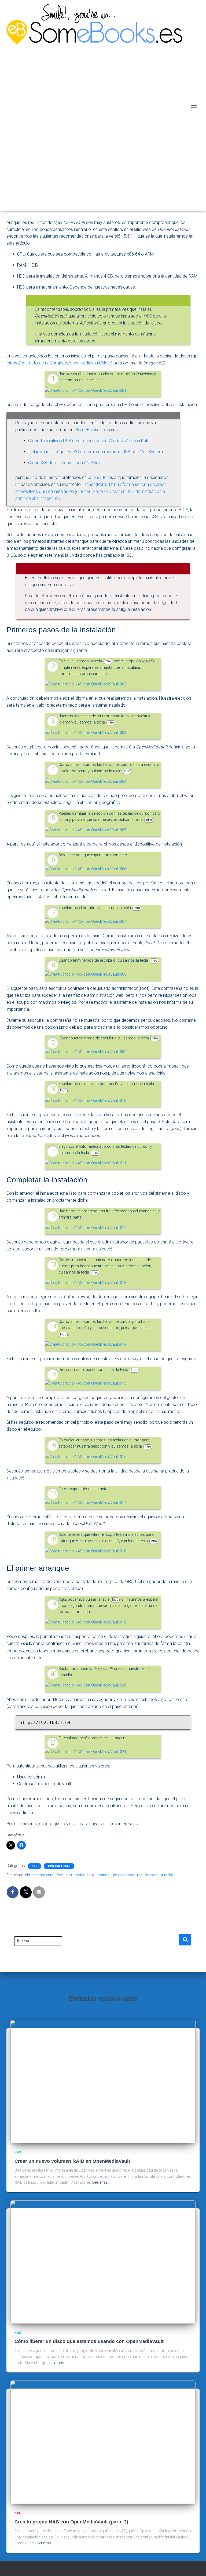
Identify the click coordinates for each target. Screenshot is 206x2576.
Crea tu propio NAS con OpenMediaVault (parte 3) (71, 2522)
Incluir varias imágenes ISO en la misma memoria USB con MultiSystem (95, 452)
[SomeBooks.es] (96, 106)
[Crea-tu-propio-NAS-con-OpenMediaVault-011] (86, 1163)
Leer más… (101, 2182)
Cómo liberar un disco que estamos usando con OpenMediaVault (89, 2341)
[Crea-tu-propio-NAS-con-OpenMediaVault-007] (86, 922)
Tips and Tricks (59, 1866)
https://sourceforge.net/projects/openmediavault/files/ (59, 363)
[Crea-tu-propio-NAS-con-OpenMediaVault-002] (86, 684)
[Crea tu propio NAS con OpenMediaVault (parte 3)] (103, 2442)
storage (152, 1875)
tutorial (167, 1875)
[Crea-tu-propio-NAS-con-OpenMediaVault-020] (86, 1685)
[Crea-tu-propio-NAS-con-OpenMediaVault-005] (86, 830)
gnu (69, 1875)
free (60, 1875)
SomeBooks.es (90, 430)
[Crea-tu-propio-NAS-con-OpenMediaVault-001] (86, 390)
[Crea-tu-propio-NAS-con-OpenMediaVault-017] (86, 1503)
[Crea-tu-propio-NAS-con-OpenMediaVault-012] (86, 1228)
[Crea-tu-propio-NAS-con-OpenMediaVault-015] (86, 1383)
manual (104, 1875)
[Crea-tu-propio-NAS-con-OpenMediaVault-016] (86, 1457)
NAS (34, 1866)
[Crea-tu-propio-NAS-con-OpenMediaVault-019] (86, 1622)
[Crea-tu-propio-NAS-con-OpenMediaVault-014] (86, 1344)
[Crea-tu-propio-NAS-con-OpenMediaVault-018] (86, 1551)
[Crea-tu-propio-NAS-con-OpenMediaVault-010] (86, 1100)
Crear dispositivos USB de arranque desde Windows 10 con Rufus (90, 441)
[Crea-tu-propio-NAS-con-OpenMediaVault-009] (86, 1052)
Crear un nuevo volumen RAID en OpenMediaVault (72, 2161)
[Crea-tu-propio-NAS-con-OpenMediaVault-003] (86, 733)
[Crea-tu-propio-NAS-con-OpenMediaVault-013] (86, 1283)
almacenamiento (39, 1875)
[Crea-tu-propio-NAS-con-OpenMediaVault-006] (86, 869)
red (140, 1875)
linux (91, 1875)
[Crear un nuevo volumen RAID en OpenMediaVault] (103, 2081)
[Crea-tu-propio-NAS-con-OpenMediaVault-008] (86, 974)
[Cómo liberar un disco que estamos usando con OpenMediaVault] (103, 2262)
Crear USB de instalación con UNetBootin (67, 463)
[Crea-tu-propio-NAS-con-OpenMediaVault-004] (86, 781)
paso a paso (124, 1875)
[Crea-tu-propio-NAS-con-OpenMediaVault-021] (86, 1752)
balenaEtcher (100, 477)
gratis (79, 1875)
